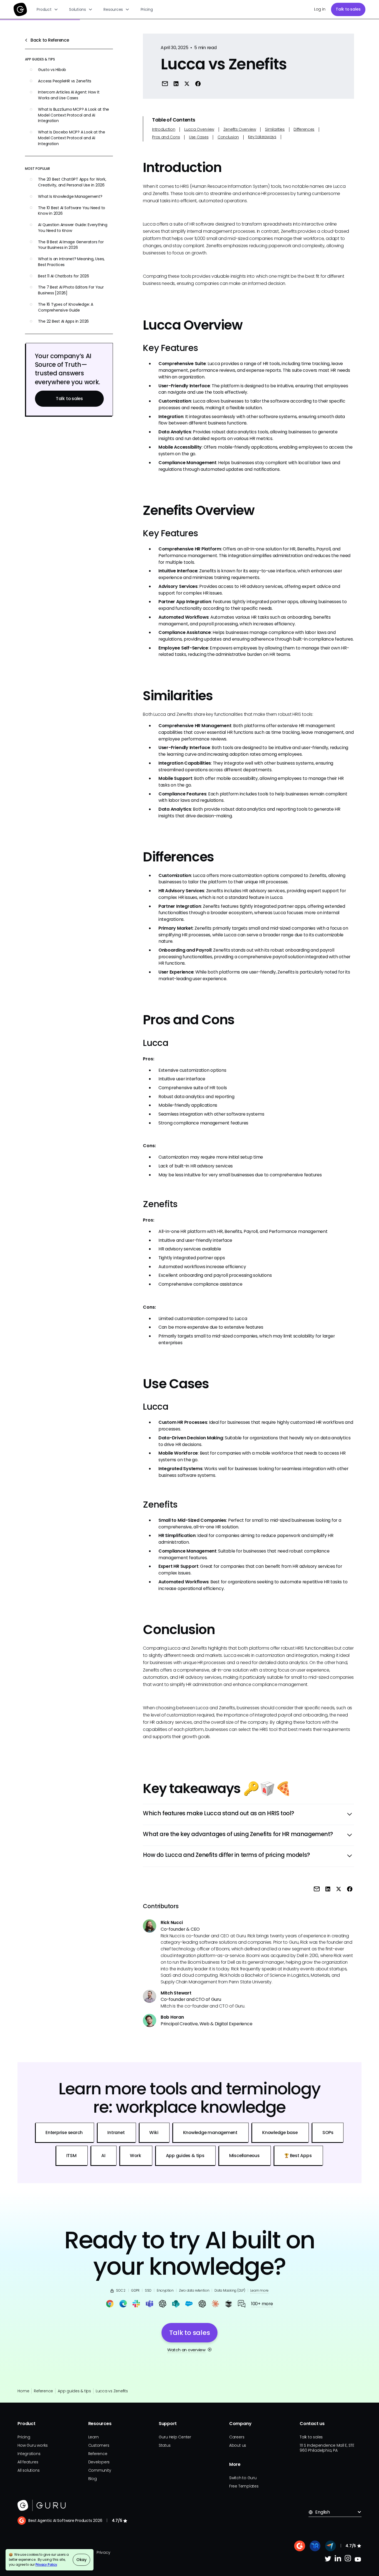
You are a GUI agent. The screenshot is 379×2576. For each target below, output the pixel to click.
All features (28, 2462)
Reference (43, 2391)
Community (100, 2470)
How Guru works (33, 2445)
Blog (93, 2479)
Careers (237, 2437)
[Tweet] (187, 84)
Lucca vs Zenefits (112, 2391)
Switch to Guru (243, 2478)
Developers (99, 2462)
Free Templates (244, 2486)
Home (23, 2391)
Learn (94, 2437)
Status (165, 2445)
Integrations (29, 2454)
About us (238, 2445)
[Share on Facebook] (198, 84)
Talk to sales (348, 9)
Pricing (147, 9)
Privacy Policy (46, 2565)
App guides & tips (74, 2391)
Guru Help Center (175, 2437)
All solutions (28, 2470)
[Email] (165, 84)
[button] (48, 9)
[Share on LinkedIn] (176, 84)
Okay (81, 2560)
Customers (99, 2445)
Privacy (103, 2552)
